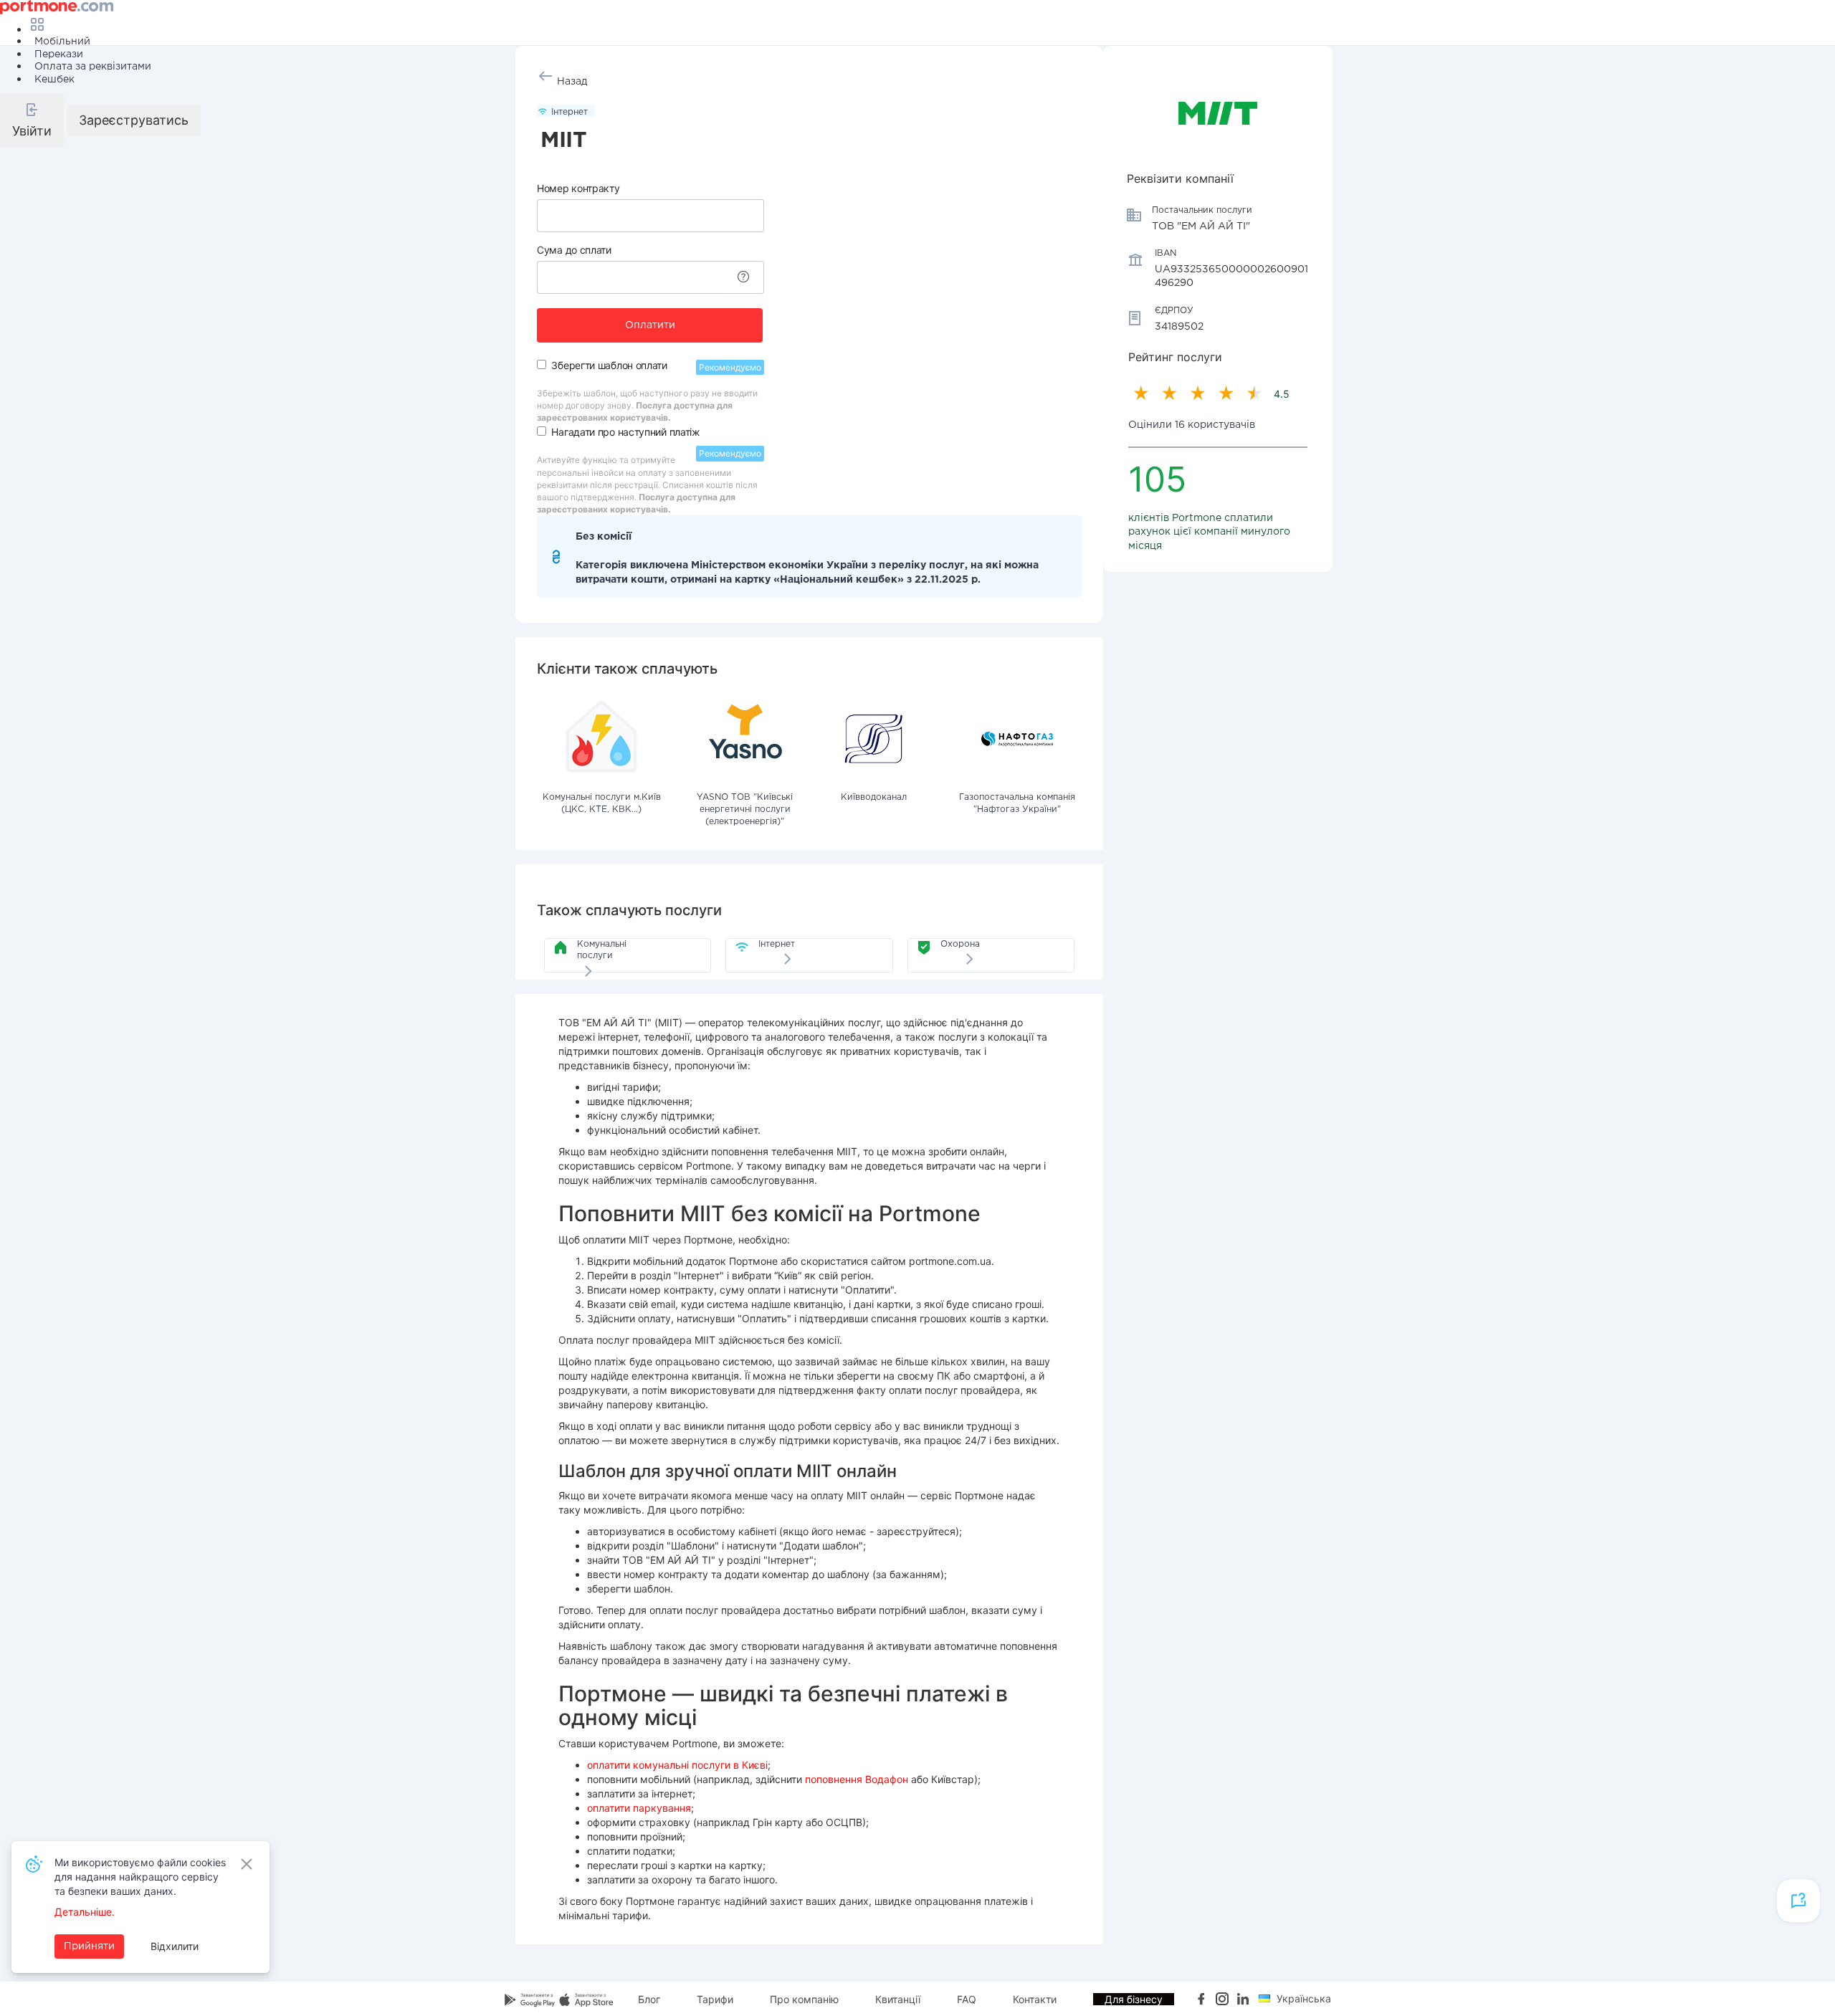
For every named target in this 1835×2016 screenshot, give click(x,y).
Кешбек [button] (54, 80)
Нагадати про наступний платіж (625, 432)
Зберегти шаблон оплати (609, 365)
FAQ (967, 1999)
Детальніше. (85, 1912)
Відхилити (175, 1946)
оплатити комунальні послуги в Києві (677, 1765)
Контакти (1035, 1999)
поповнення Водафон (857, 1779)
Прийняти (89, 1946)
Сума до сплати (574, 250)
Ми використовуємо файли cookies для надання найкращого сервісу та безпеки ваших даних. (140, 1877)
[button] (32, 120)
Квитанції (898, 1999)
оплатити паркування (639, 1808)
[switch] (542, 364)
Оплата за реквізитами (93, 67)
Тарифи (715, 1999)
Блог (649, 1999)
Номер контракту (578, 188)
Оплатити (650, 325)
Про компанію (804, 1999)
